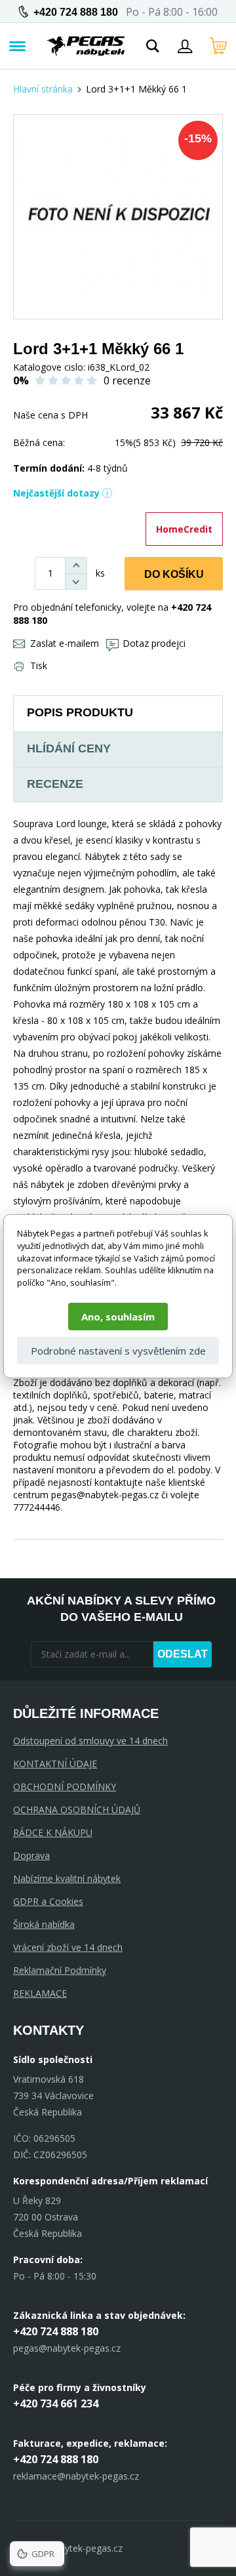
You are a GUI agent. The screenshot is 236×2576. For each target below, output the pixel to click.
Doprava (31, 1855)
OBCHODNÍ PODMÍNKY (65, 1787)
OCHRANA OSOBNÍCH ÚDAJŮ (77, 1809)
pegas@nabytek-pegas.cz (67, 2348)
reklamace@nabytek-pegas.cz (76, 2476)
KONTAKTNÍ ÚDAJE (55, 1764)
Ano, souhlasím (118, 1317)
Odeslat (183, 1654)
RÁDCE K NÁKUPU (53, 1832)
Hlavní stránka (43, 89)
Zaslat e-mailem (65, 643)
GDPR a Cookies (48, 1901)
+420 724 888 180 (76, 12)
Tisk (39, 665)
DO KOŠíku (174, 574)
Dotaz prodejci (154, 643)
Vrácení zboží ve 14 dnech (68, 1947)
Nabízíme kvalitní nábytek (67, 1878)
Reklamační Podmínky (60, 1970)
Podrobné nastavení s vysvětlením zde (118, 1351)
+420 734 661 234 (56, 2403)
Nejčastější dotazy (56, 493)
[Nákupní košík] (218, 46)
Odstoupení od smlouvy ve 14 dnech (90, 1741)
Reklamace (40, 1993)
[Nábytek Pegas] (86, 46)
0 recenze (127, 380)
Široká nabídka (44, 1924)
